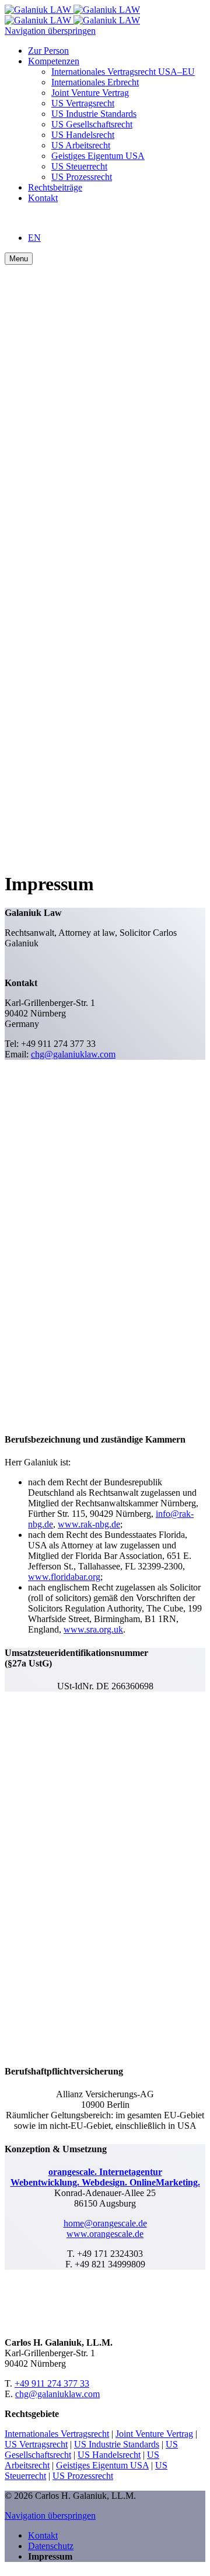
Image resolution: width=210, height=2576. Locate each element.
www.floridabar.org (64, 1577)
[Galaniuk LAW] (72, 15)
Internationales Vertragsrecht (57, 2434)
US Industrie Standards (117, 2444)
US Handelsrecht (109, 2455)
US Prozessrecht (83, 2476)
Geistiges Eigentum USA (102, 2465)
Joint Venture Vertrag (154, 2434)
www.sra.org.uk (93, 1629)
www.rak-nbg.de (89, 1524)
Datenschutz (51, 2546)
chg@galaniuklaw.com (73, 1054)
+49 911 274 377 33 (52, 2383)
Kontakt (43, 2535)
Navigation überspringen (50, 31)
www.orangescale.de (105, 2234)
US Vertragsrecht (36, 2444)
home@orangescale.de (105, 2223)
